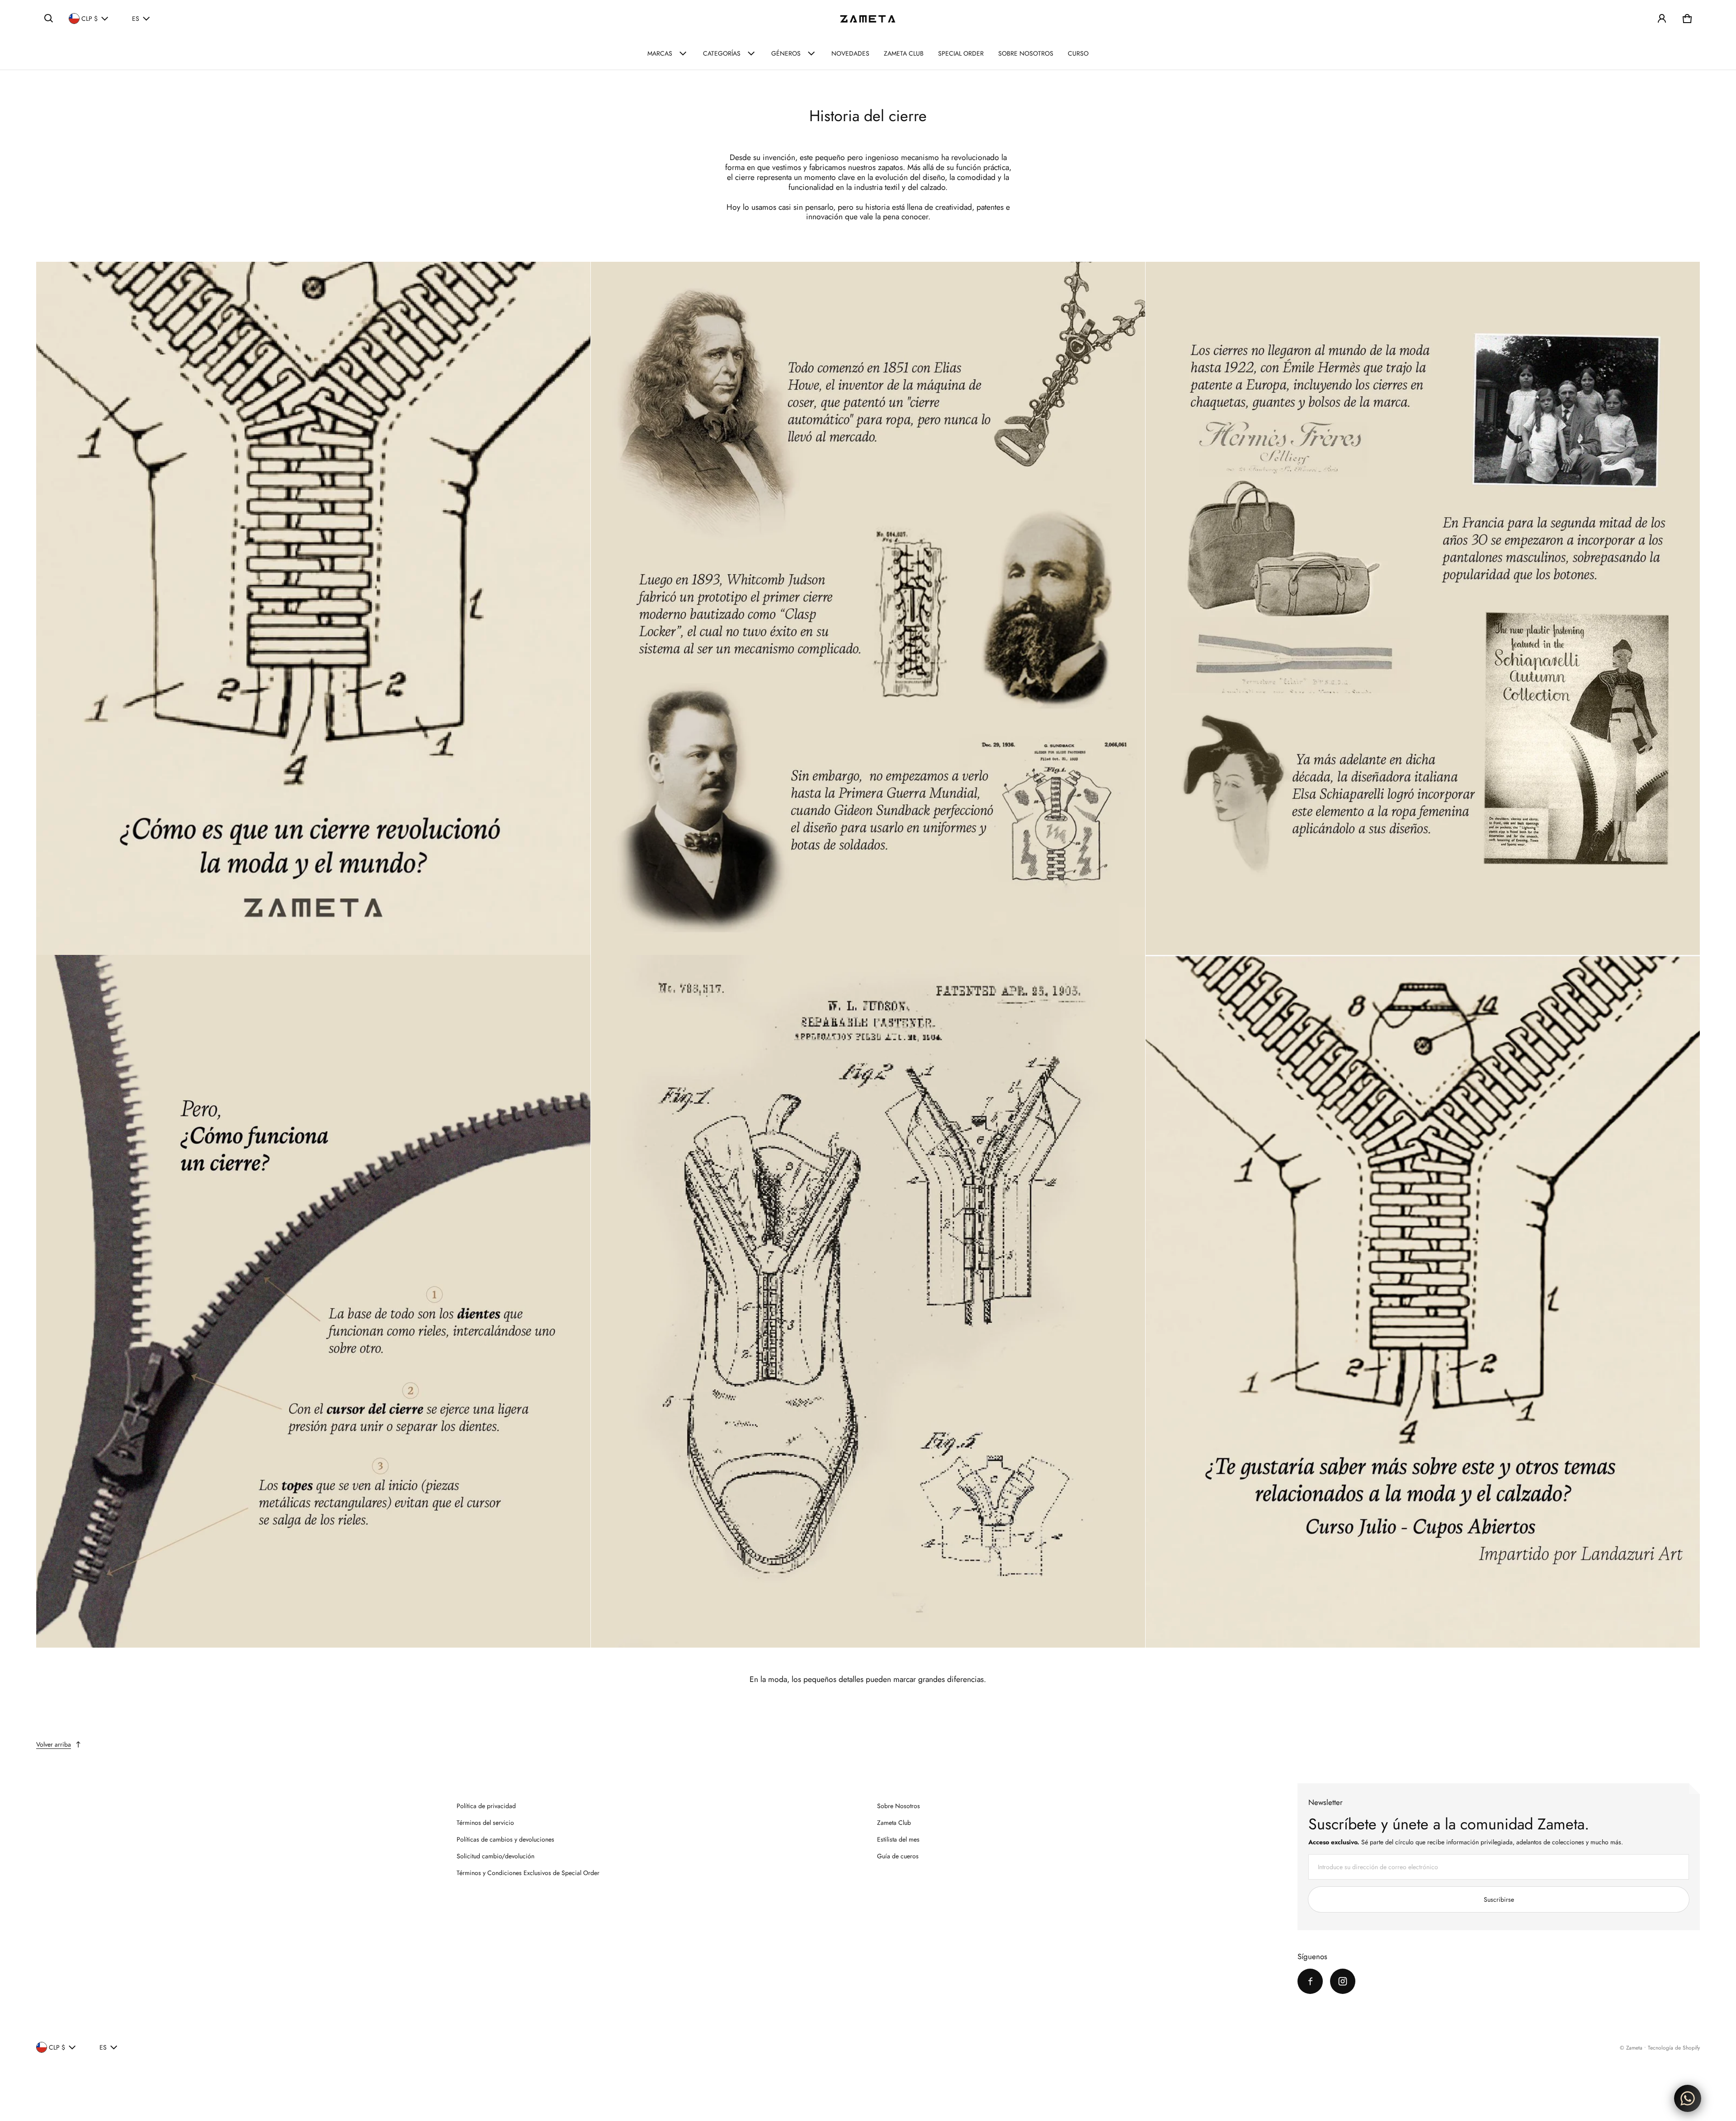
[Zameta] (868, 19)
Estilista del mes (898, 1839)
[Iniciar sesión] (1662, 19)
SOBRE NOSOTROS (1026, 53)
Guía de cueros (898, 1856)
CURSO (1078, 53)
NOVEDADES (850, 53)
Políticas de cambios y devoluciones (505, 1839)
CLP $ (90, 19)
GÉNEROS (786, 53)
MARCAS (660, 53)
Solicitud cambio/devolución (495, 1856)
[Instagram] (1343, 1981)
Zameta (1634, 2048)
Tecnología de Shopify (1674, 2048)
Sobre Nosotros (899, 1806)
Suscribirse (1499, 1899)
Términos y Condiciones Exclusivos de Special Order (528, 1873)
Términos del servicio (485, 1823)
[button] (49, 19)
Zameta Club (894, 1823)
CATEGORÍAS (722, 53)
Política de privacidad (486, 1806)
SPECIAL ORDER (961, 53)
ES (136, 19)
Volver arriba (54, 1744)
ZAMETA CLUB (904, 53)
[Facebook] (1310, 1981)
